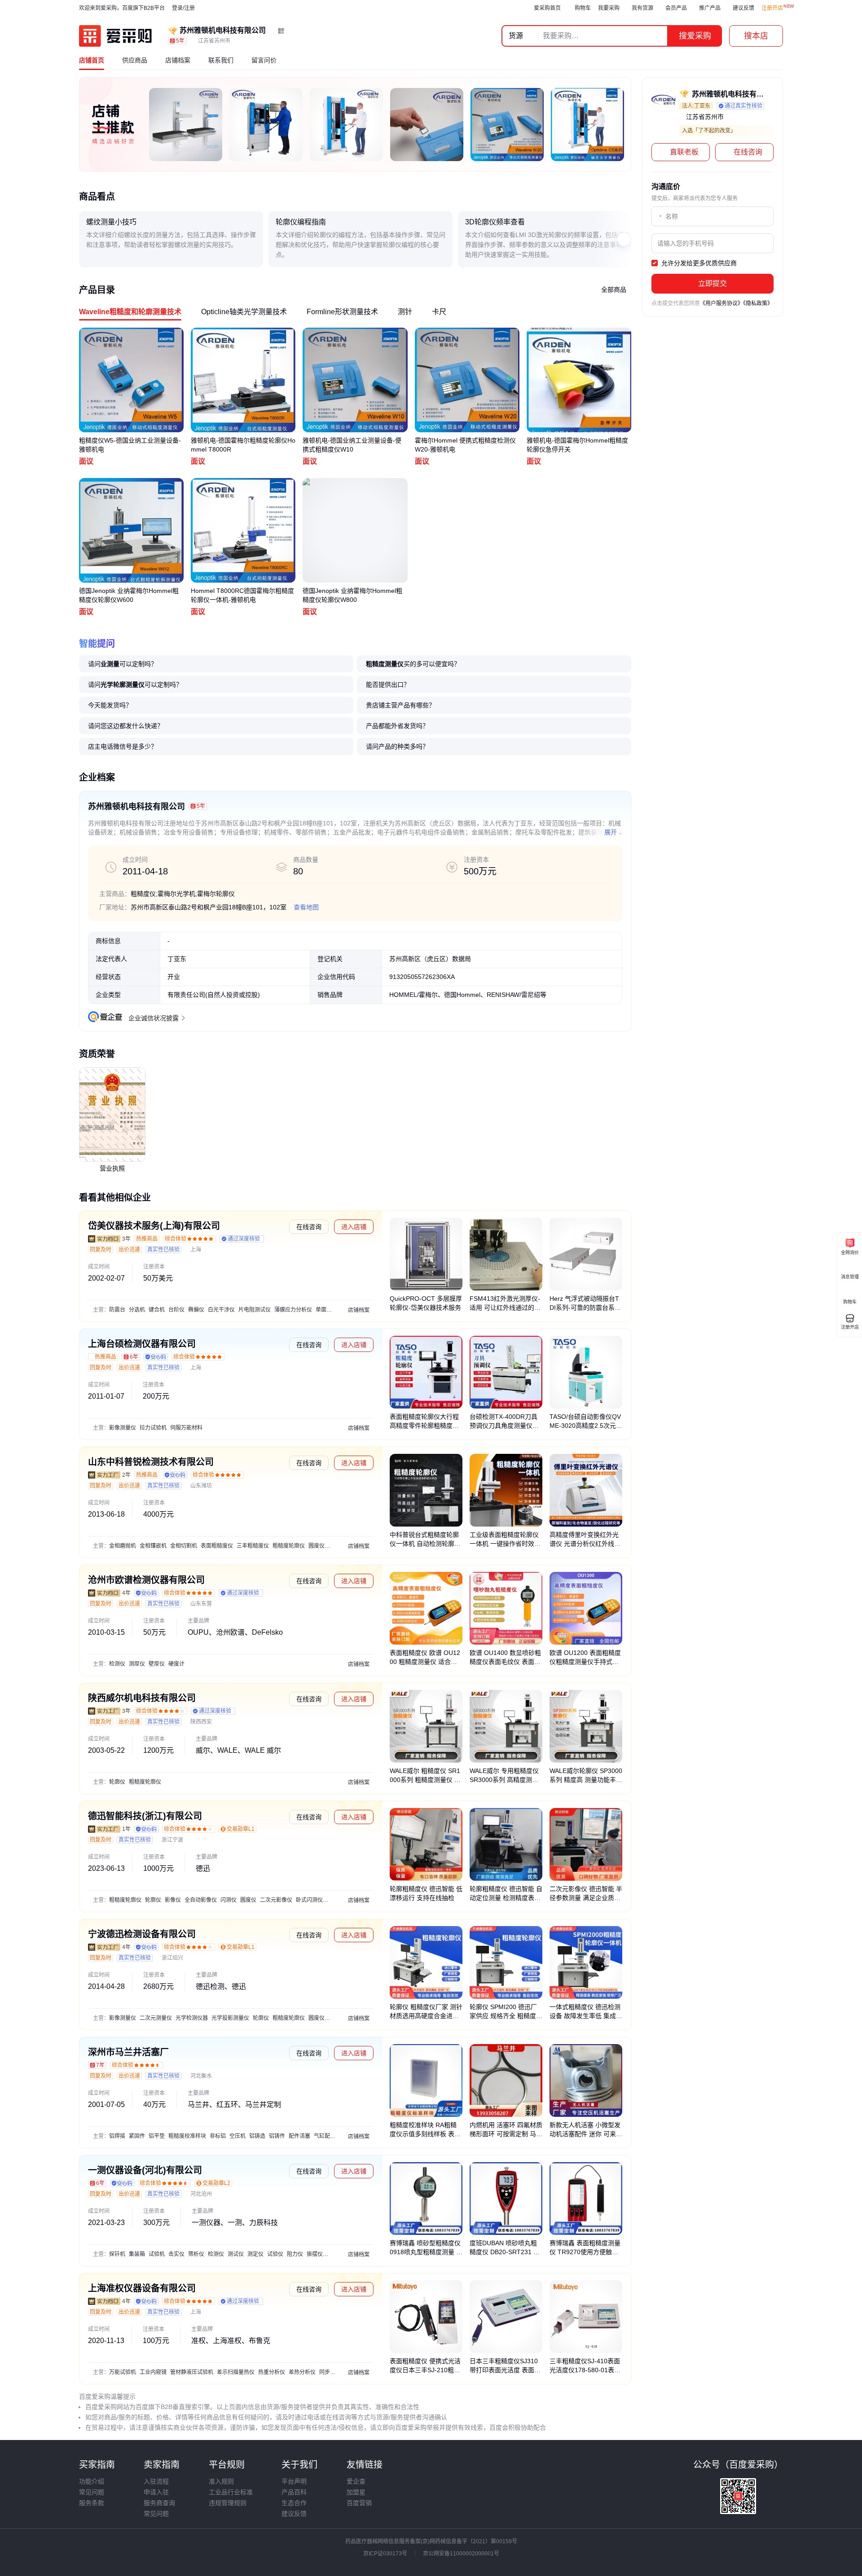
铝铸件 (277, 2136)
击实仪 (176, 2254)
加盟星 (356, 2492)
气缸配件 (325, 2136)
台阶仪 (176, 1310)
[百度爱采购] (115, 36)
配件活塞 (299, 2136)
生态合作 (294, 2503)
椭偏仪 (196, 1310)
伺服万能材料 (186, 1428)
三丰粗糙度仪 (253, 1546)
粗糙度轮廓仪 (289, 1546)
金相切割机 (184, 1546)
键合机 (157, 1310)
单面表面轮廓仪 (334, 1310)
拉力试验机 (153, 1428)
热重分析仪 (272, 2372)
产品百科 (294, 2492)
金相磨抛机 (123, 1546)
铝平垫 (157, 2136)
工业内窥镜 (153, 2372)
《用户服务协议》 (721, 303)
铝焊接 (117, 2136)
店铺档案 (359, 1310)
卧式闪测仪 (309, 1900)
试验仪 (275, 2254)
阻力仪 (295, 2254)
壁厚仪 (157, 1664)
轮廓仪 (117, 1782)
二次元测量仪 (156, 2018)
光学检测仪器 (192, 2018)
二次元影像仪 (276, 1900)
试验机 (157, 2254)
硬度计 (176, 1664)
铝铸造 (257, 2136)
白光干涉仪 (221, 1310)
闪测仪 (229, 1900)
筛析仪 (196, 2254)
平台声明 (294, 2481)
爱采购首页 (547, 8)
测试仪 (236, 2254)
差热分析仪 (302, 2372)
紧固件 (137, 2136)
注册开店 (772, 8)
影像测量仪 (123, 1428)
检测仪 (117, 1664)
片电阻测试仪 (255, 1310)
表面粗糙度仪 (217, 1546)
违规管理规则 (228, 2503)
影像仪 (173, 1900)
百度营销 (359, 2503)
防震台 (117, 1310)
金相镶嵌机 (153, 1546)
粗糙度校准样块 (187, 2136)
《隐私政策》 (758, 303)
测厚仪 (137, 1664)
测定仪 (255, 2254)
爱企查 (356, 2481)
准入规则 (221, 2481)
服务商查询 (159, 2503)
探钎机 (117, 2254)
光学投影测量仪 (230, 2018)
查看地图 (306, 907)
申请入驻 (156, 2492)
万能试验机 (123, 2372)
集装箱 (137, 2254)
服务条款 (92, 2503)
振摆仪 (315, 2254)
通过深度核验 (244, 1239)
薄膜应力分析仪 (293, 1310)
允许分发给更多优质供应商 (698, 263)
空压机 (237, 2136)
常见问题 (92, 2492)
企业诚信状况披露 (154, 1018)
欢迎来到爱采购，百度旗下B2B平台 (122, 8)
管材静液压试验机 (192, 2372)
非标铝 (218, 2136)
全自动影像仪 (201, 1900)
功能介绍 (92, 2481)
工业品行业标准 (231, 2492)
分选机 (137, 1310)
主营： (101, 1310)
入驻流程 (156, 2481)
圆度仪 (317, 1546)
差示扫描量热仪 (236, 2372)
